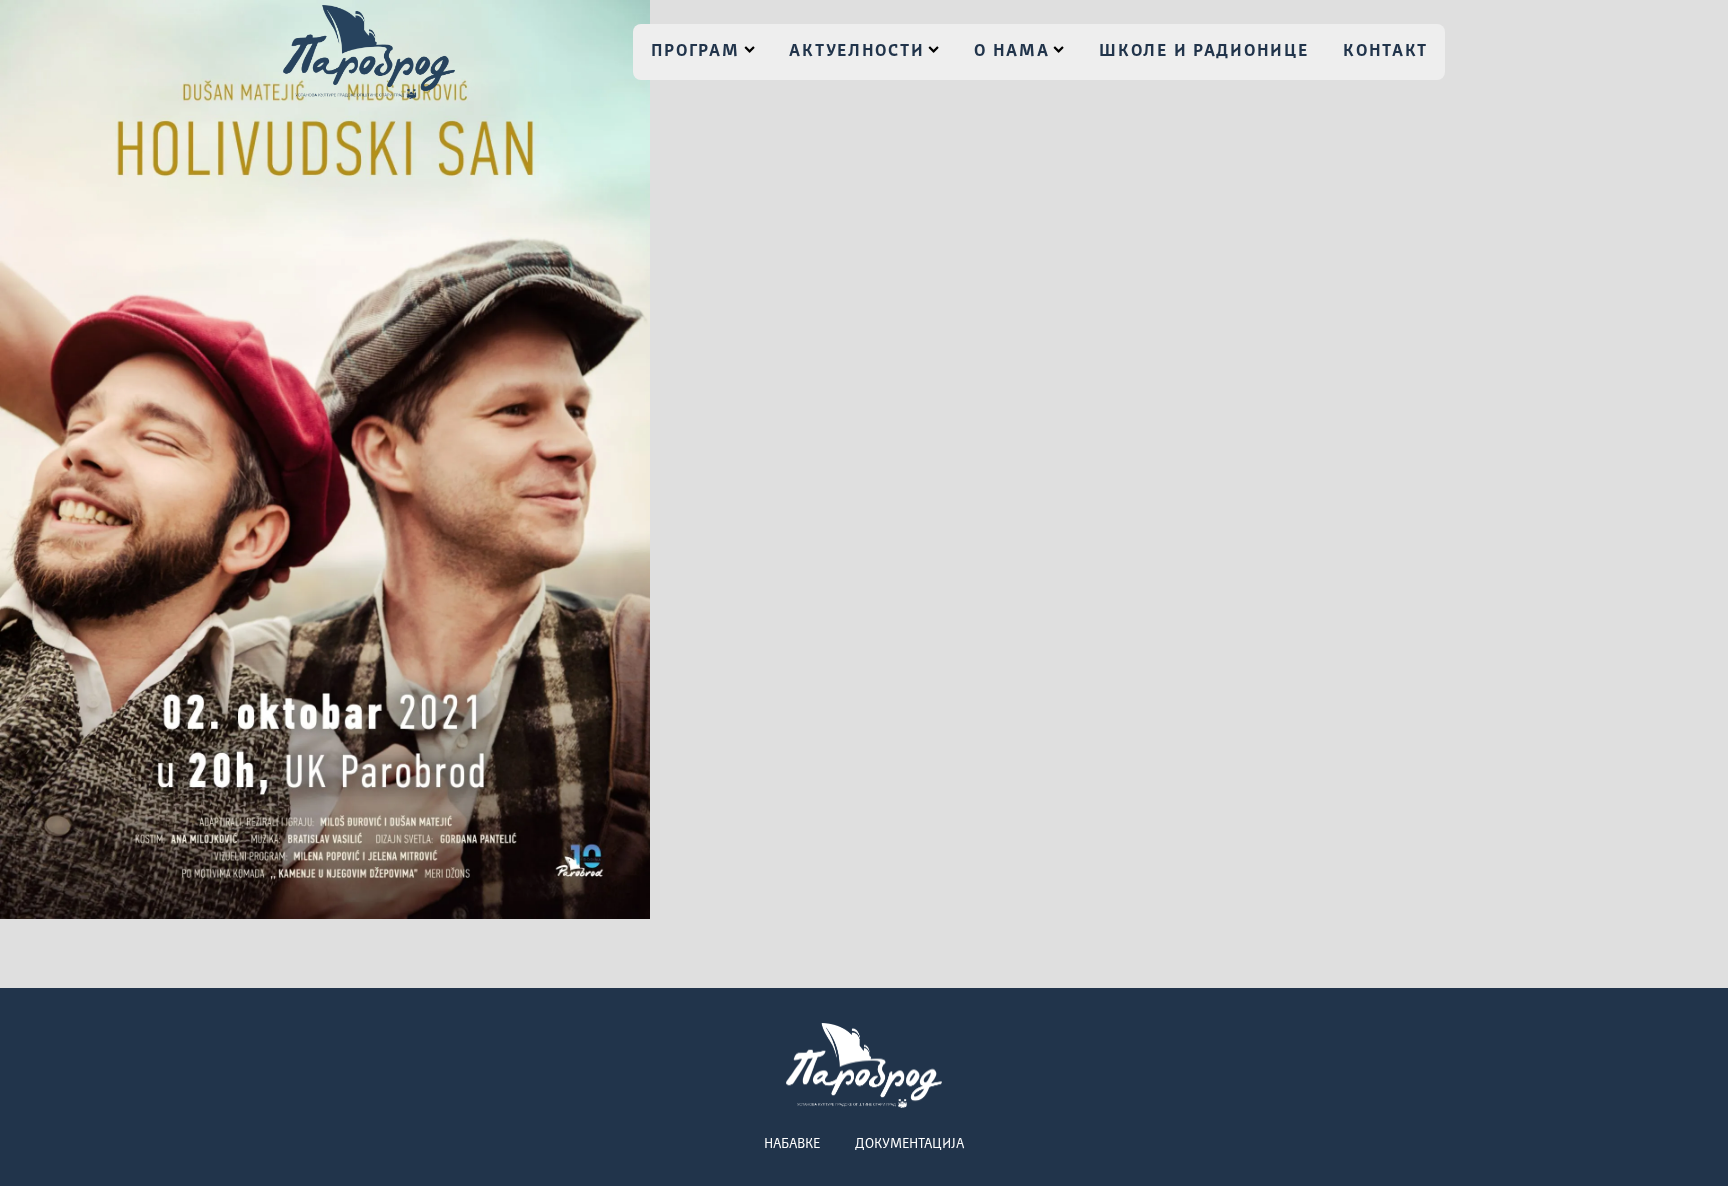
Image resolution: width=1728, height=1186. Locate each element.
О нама (1011, 51)
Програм (695, 51)
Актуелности (856, 51)
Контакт (1385, 51)
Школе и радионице (1203, 51)
